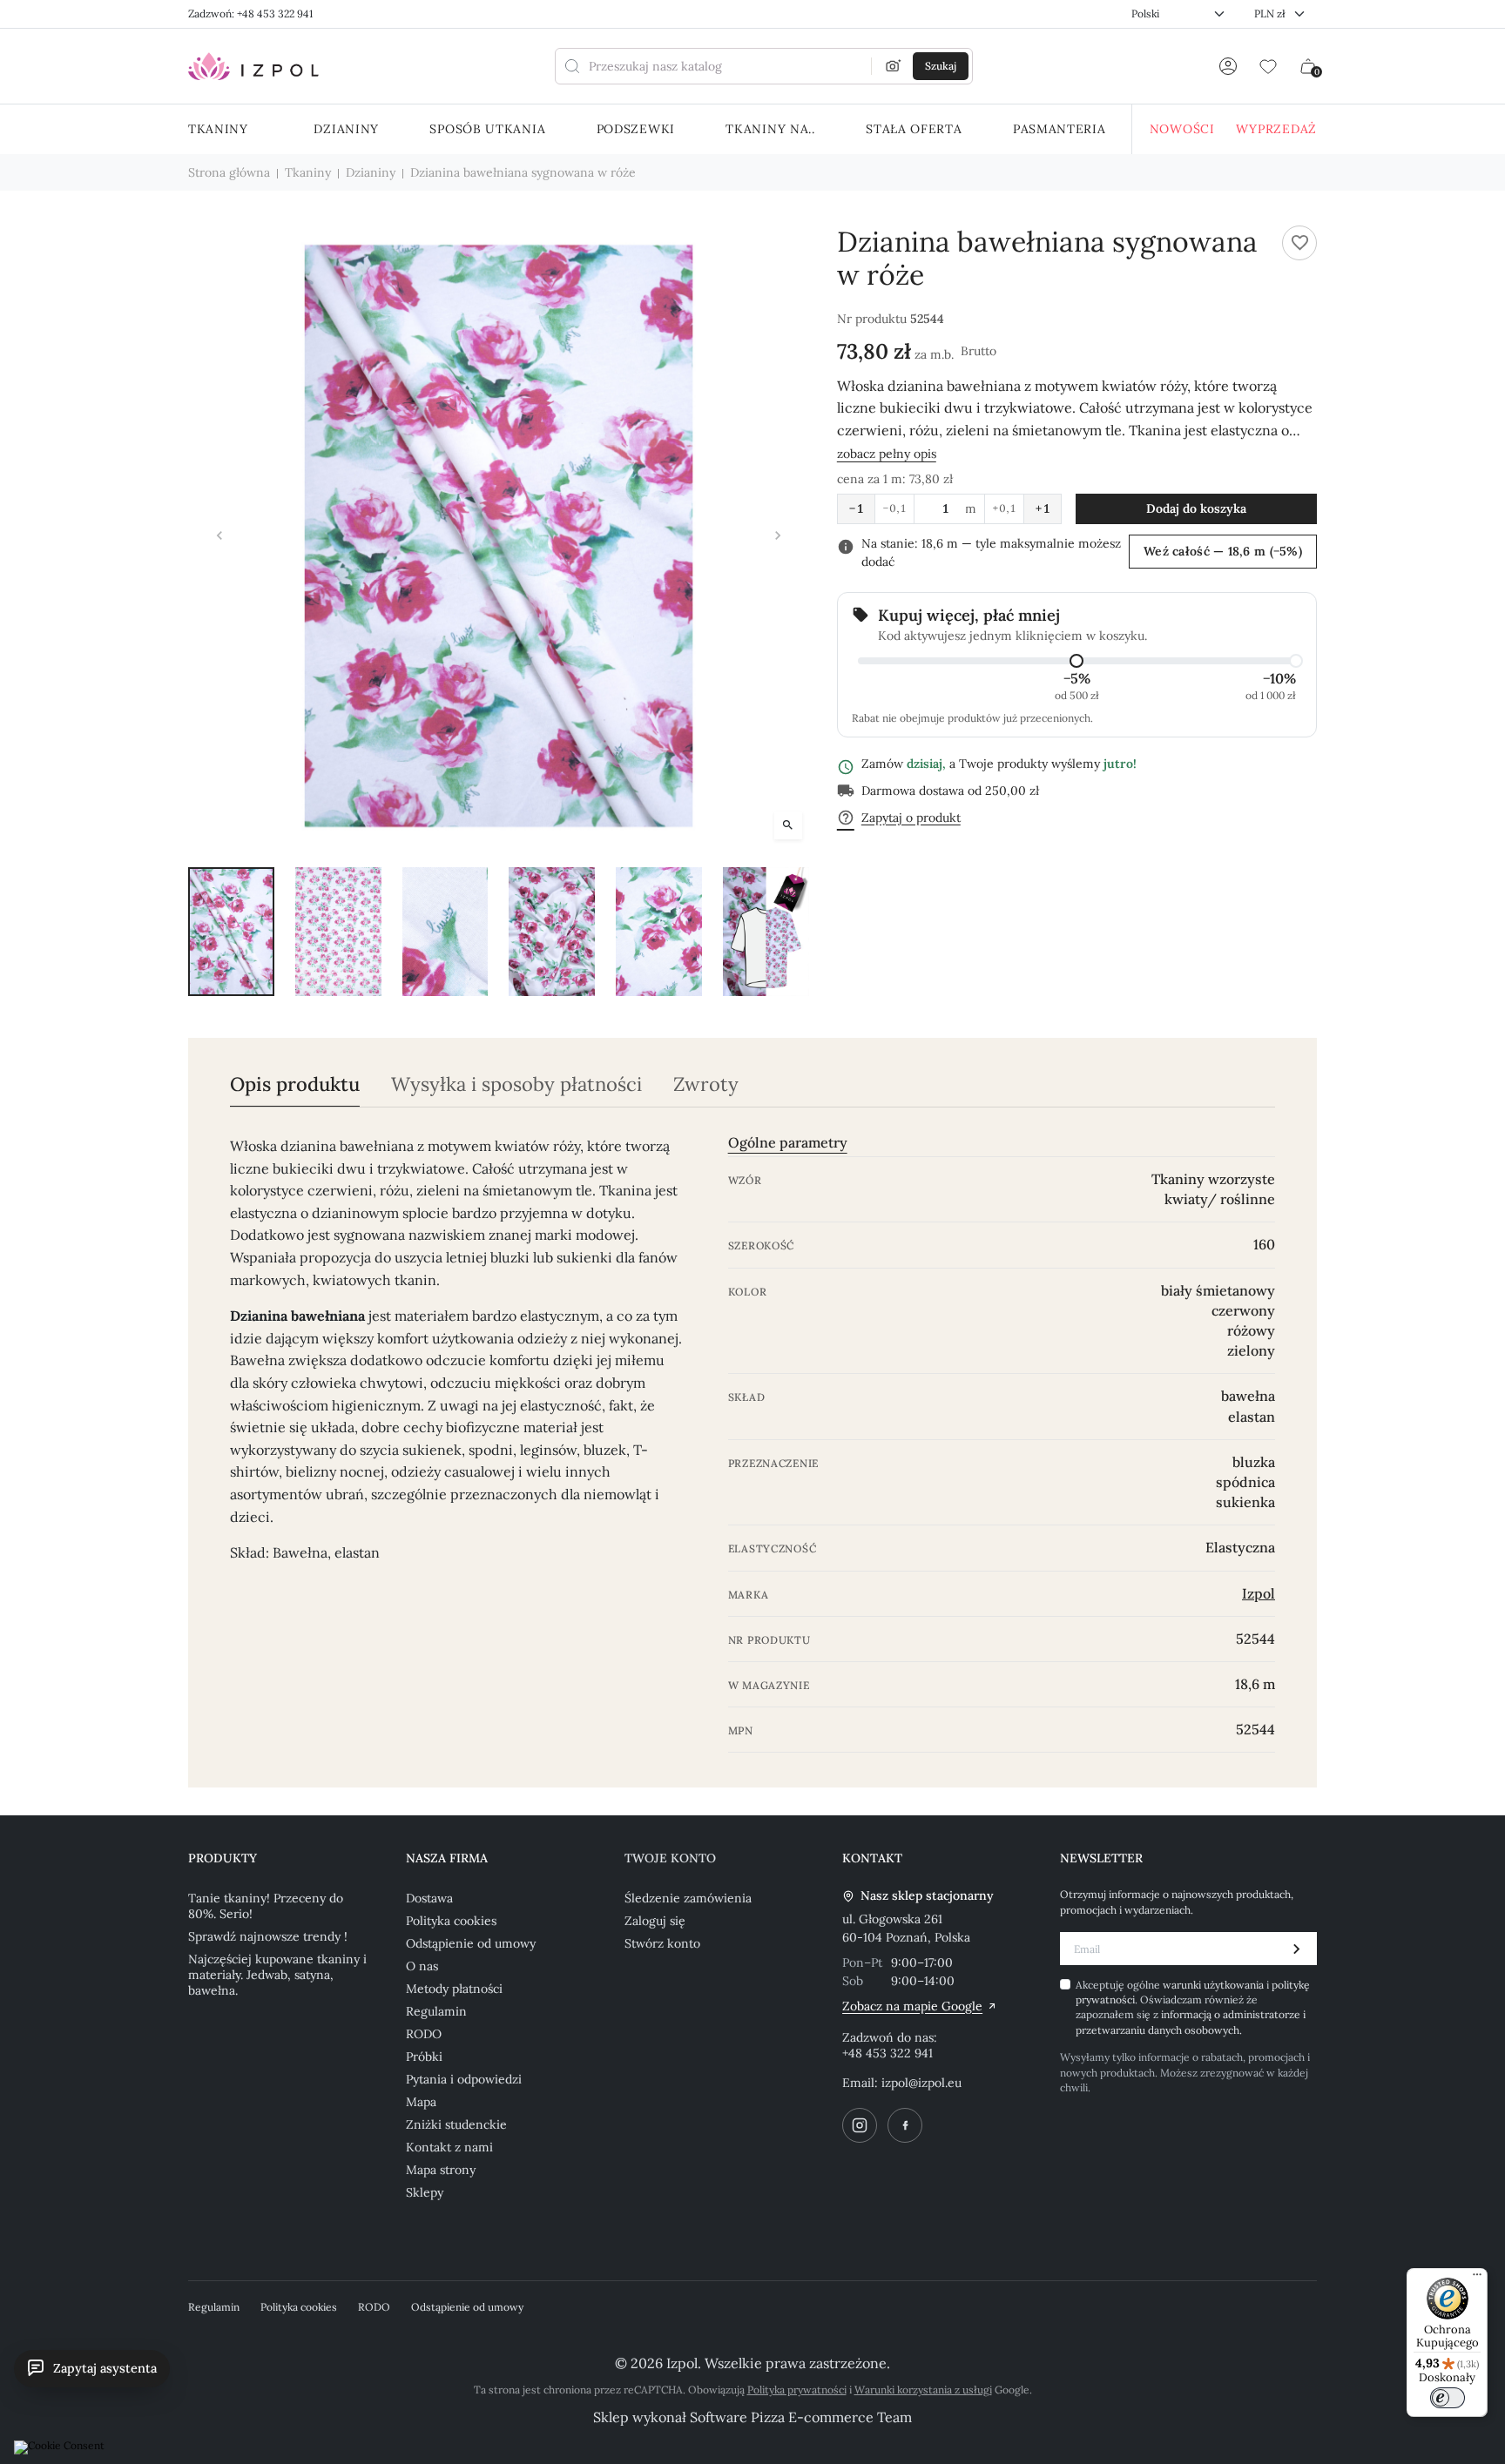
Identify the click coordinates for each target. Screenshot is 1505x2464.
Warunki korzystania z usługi (923, 2390)
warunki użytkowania (1215, 1985)
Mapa (421, 2102)
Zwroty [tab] (706, 1084)
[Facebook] (905, 2125)
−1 (856, 508)
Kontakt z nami (449, 2147)
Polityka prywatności (797, 2390)
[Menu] (1477, 2279)
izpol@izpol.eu (921, 2083)
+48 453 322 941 (887, 2053)
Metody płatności (454, 1989)
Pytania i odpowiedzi (464, 2079)
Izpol (1259, 1593)
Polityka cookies (451, 1921)
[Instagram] (860, 2125)
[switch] (1448, 2398)
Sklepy (425, 2192)
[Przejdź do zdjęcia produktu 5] (659, 932)
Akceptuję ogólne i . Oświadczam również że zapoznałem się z (1193, 2007)
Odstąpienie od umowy (471, 1943)
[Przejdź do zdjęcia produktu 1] (231, 932)
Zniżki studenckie (456, 2124)
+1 (1043, 508)
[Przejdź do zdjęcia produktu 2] (338, 932)
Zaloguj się (655, 1921)
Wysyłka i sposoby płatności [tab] (516, 1084)
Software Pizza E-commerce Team (801, 2417)
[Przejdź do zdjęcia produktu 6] (766, 932)
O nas (422, 1966)
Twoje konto (670, 1858)
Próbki (424, 2057)
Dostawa (429, 1898)
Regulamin (436, 2011)
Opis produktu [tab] (295, 1084)
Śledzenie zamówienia (688, 1898)
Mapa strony (441, 2170)
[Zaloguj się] (1228, 66)
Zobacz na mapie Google (912, 2006)
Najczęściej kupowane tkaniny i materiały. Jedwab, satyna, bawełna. (277, 1975)
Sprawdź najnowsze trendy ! (268, 1936)
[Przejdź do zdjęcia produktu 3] (445, 932)
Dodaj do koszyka (1196, 508)
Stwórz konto (662, 1943)
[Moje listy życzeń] (1268, 66)
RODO (424, 2034)
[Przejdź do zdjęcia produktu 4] (552, 932)
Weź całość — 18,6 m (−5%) (1223, 551)
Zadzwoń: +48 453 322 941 (250, 13)
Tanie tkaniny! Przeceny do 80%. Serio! (266, 1906)
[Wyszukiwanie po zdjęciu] (894, 66)
